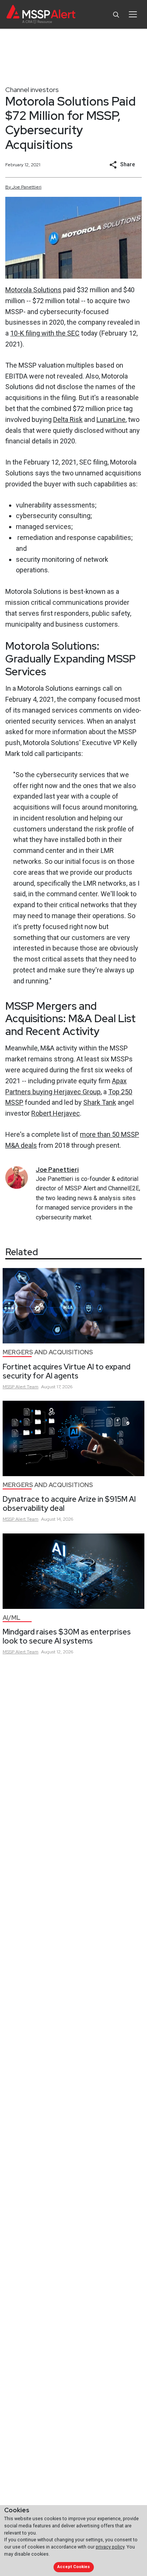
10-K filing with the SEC (45, 333)
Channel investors (32, 90)
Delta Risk (68, 419)
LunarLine (111, 419)
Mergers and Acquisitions (48, 1352)
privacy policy (110, 2547)
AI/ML (11, 1618)
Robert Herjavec (56, 1113)
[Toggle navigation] (133, 14)
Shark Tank (100, 1102)
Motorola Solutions (33, 290)
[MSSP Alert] (41, 15)
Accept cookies (73, 2567)
